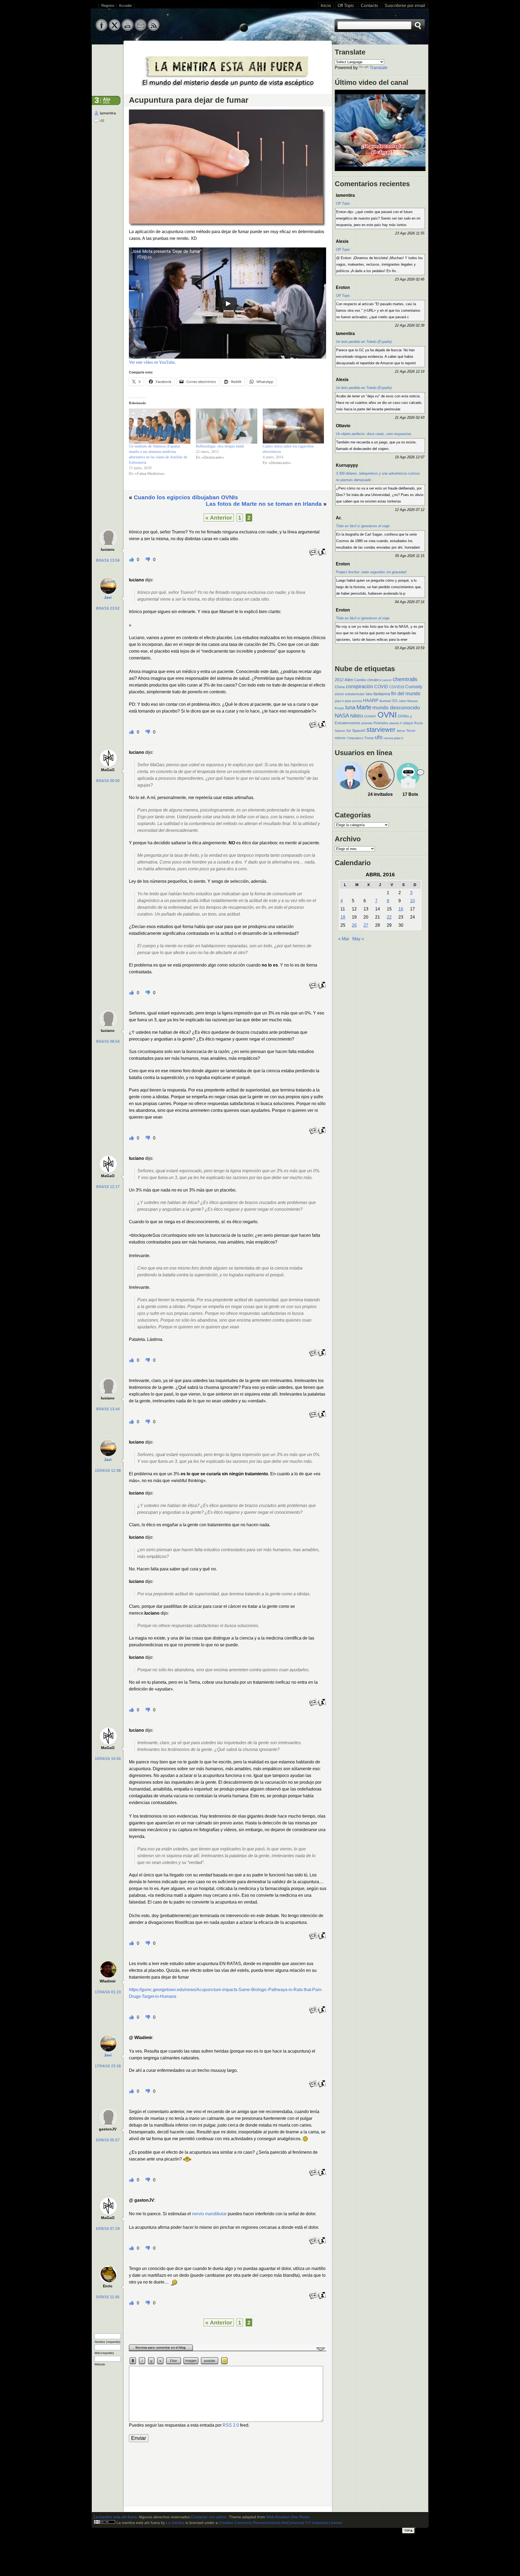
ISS (395, 701)
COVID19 (397, 687)
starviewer (381, 730)
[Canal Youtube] (128, 30)
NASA (342, 716)
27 (366, 925)
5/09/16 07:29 (108, 2229)
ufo (379, 737)
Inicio (326, 6)
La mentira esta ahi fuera (115, 2517)
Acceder (125, 6)
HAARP (371, 701)
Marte (364, 707)
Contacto (369, 6)
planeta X (396, 723)
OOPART (370, 716)
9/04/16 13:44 (108, 1409)
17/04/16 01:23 (108, 1992)
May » (358, 939)
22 (389, 917)
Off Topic (346, 6)
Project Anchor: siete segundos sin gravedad (371, 572)
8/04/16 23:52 (108, 608)
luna (350, 707)
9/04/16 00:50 (108, 781)
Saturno (340, 731)
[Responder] (313, 555)
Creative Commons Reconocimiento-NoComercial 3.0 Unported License (280, 2523)
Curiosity (414, 687)
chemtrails (405, 679)
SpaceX (359, 731)
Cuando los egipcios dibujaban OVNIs (186, 497)
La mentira (175, 2523)
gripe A (339, 701)
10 (412, 901)
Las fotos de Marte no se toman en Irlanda (264, 504)
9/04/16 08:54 (108, 1041)
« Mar (344, 939)
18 (343, 917)
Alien (349, 680)
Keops (339, 708)
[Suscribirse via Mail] (141, 30)
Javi (108, 598)
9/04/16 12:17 (108, 1187)
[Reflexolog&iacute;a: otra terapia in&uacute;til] (227, 426)
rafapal (408, 723)
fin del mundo (406, 693)
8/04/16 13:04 (108, 560)
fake (369, 694)
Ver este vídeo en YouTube (152, 362)
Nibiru (357, 716)
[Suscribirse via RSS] (154, 30)
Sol (349, 731)
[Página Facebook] (102, 30)
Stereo (401, 731)
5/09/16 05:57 (108, 2140)
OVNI (387, 715)
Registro (108, 6)
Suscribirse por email (405, 6)
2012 (339, 680)
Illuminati (385, 701)
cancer (387, 680)
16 (401, 909)
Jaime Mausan (408, 701)
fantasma (382, 694)
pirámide (367, 723)
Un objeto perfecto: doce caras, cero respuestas (374, 434)
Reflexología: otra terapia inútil (220, 446)
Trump (369, 738)
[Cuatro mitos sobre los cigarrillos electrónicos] (293, 426)
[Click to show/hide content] (228, 2350)
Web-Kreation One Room (288, 2517)
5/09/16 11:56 (108, 2297)
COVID (381, 687)
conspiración (360, 687)
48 (102, 121)
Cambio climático (368, 680)
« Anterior (219, 518)
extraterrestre (355, 694)
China (340, 687)
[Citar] (322, 555)
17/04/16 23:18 (108, 2066)
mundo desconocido (396, 707)
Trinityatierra (355, 738)
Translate (379, 68)
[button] (227, 168)
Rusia (418, 723)
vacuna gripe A (393, 738)
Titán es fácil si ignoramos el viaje (363, 526)
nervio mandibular (209, 2214)
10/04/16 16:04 (108, 1759)
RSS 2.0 (231, 2425)
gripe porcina (353, 701)
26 (354, 925)
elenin (339, 694)
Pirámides (381, 723)
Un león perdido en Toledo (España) (364, 342)
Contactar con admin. (209, 2517)
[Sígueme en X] (115, 30)
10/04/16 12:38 (108, 1471)
